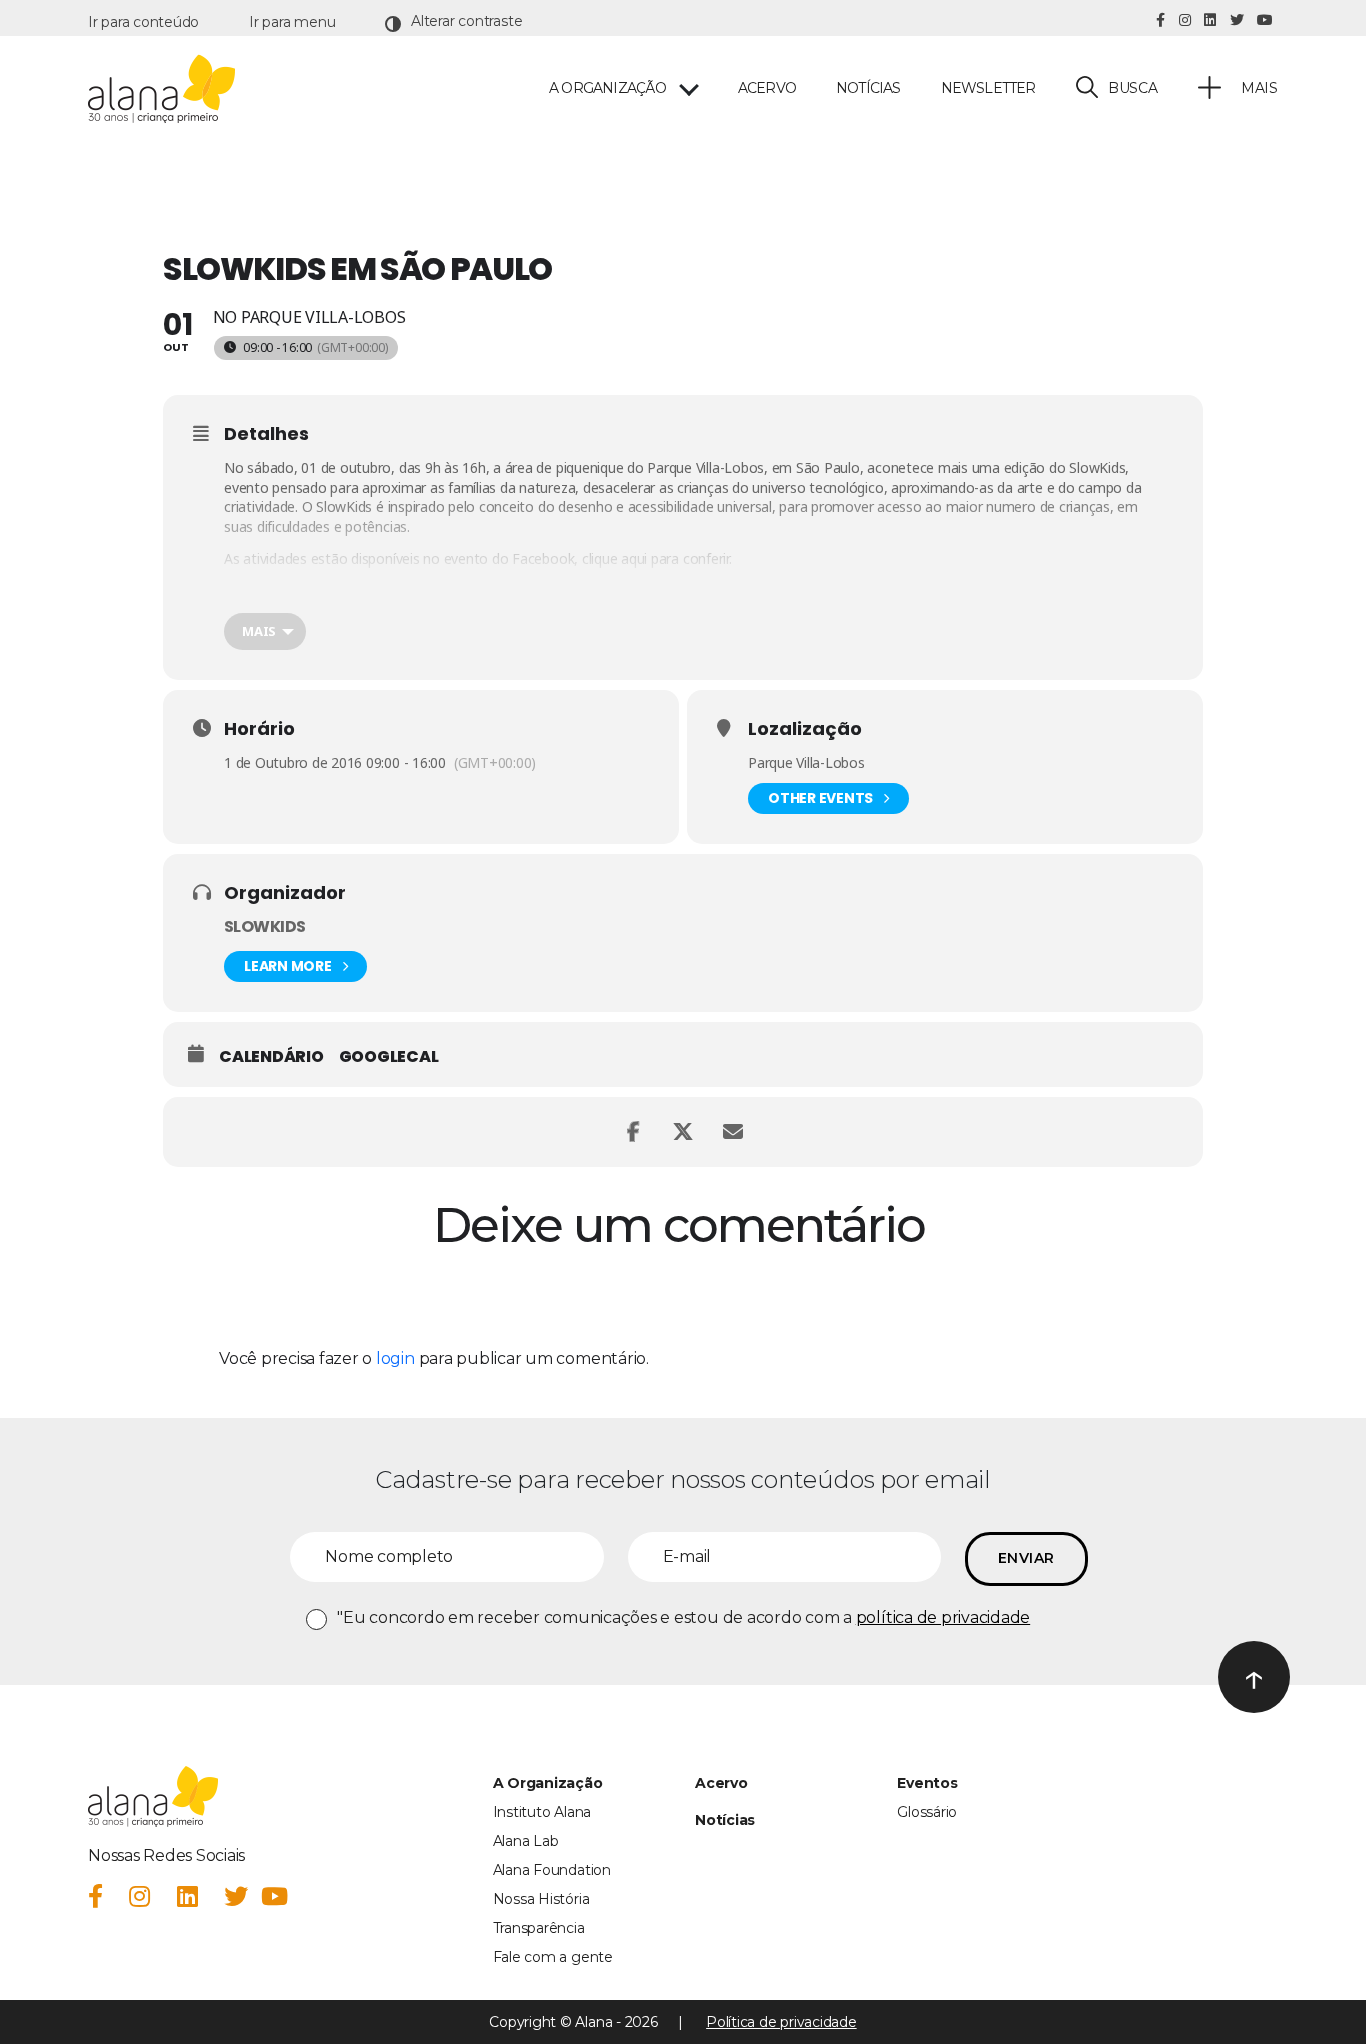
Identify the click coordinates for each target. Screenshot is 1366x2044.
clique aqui (614, 558)
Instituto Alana (542, 1812)
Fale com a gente (553, 1957)
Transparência (539, 1928)
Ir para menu (292, 22)
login (395, 1358)
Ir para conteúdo (143, 22)
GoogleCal (389, 1057)
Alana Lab (526, 1841)
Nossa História (541, 1899)
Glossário (927, 1812)
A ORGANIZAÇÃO (607, 88)
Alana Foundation (552, 1870)
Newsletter (988, 88)
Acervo (767, 88)
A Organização (548, 1783)
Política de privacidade (781, 2022)
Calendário (271, 1057)
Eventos (927, 1783)
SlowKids (1097, 467)
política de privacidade (943, 1617)
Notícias (868, 88)
